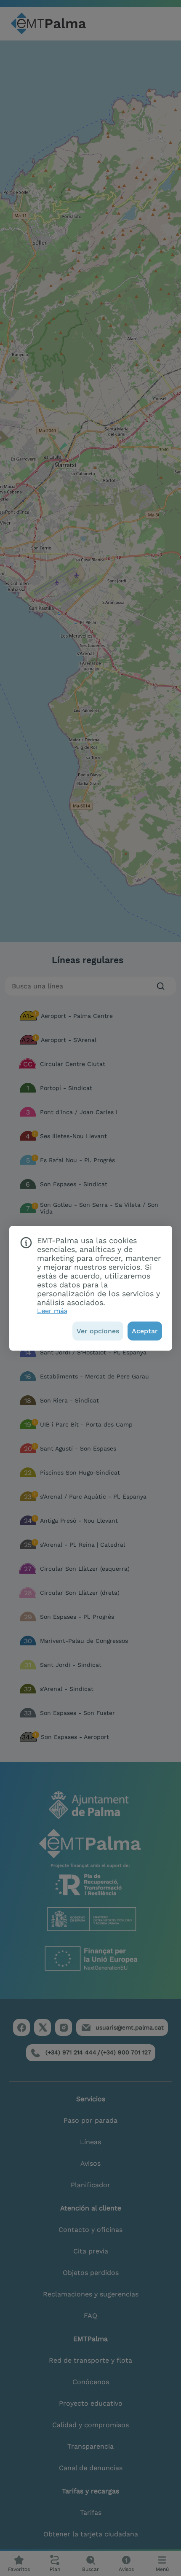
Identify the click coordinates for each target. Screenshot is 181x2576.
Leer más (52, 1311)
